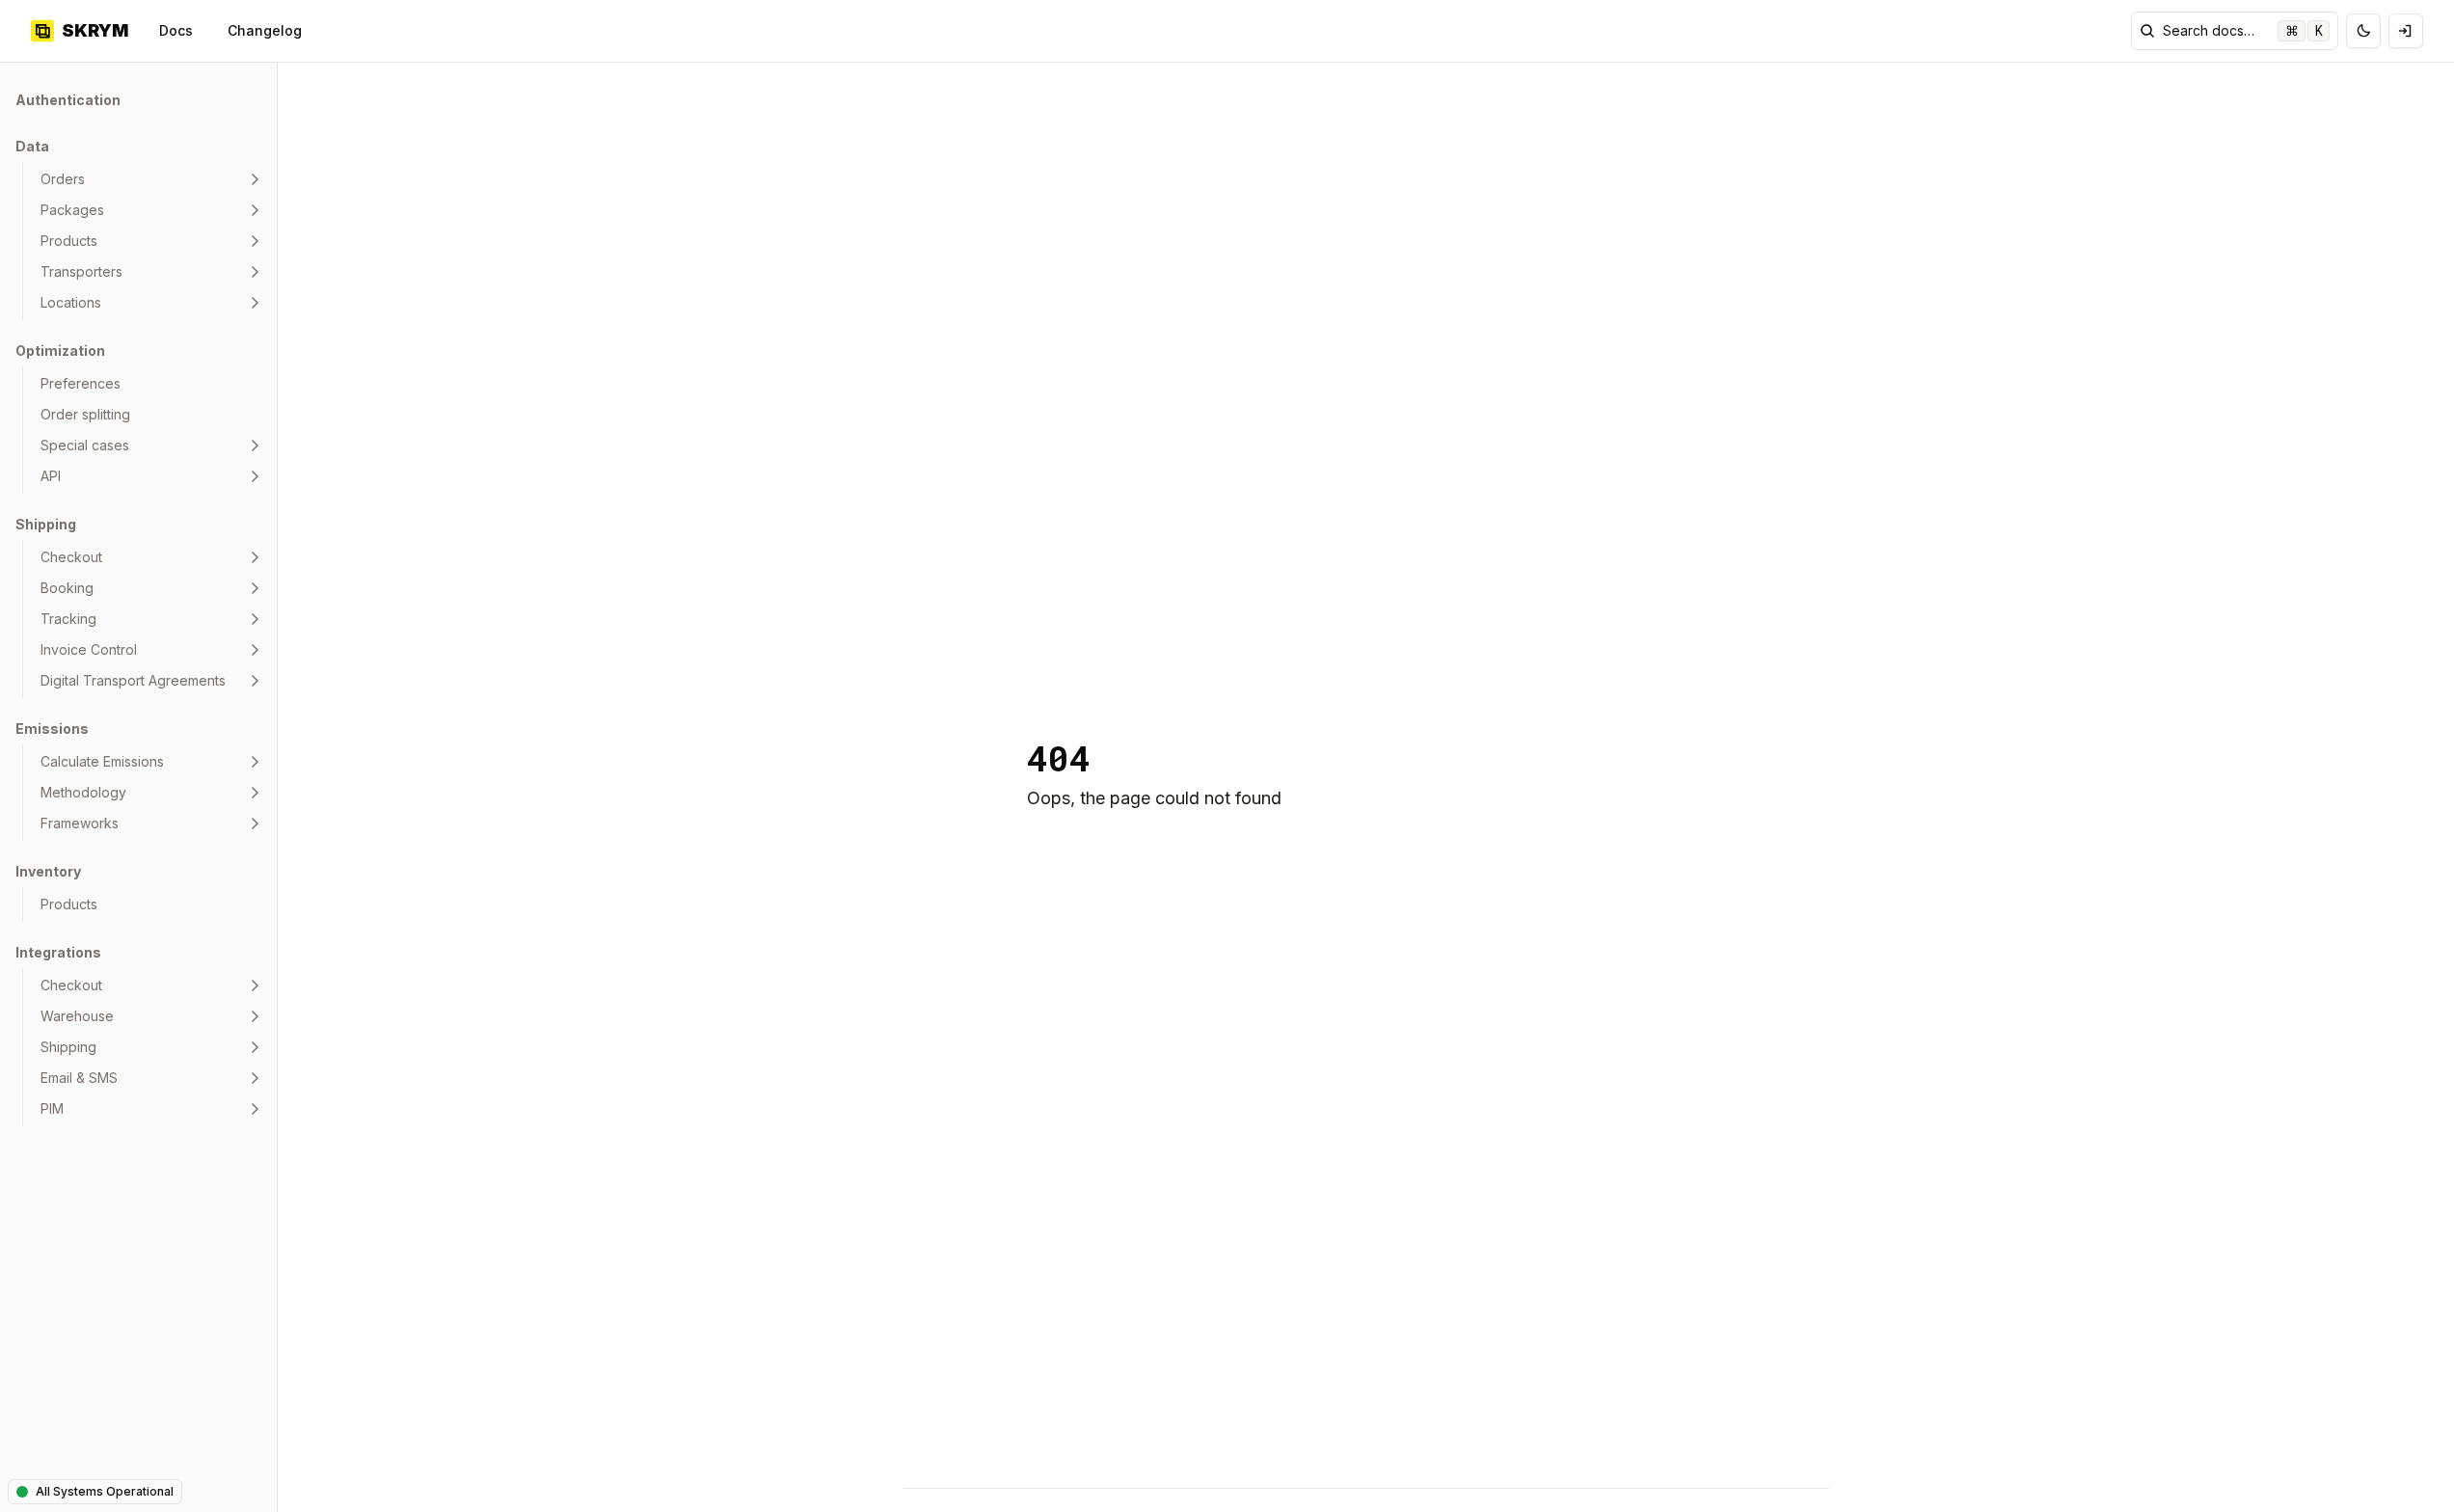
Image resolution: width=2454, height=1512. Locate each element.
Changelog (265, 30)
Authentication (68, 100)
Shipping (46, 524)
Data (32, 146)
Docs (176, 30)
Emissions (52, 729)
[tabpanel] (138, 606)
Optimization (60, 351)
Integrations (58, 952)
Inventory (48, 871)
